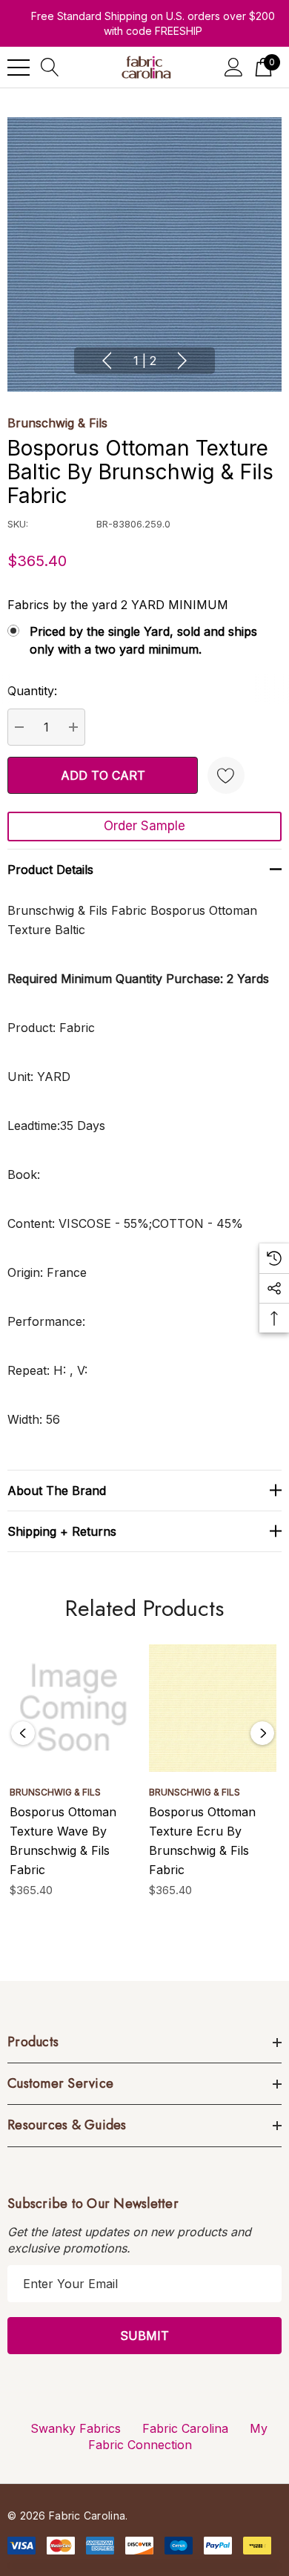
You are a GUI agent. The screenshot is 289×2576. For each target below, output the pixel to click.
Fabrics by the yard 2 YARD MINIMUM (118, 605)
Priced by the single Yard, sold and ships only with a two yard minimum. (143, 640)
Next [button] (182, 361)
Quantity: (32, 691)
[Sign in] (234, 67)
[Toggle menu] (19, 68)
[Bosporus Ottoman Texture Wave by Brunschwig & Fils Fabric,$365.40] (73, 1708)
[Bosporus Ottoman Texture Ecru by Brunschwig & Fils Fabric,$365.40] (213, 1708)
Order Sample (144, 826)
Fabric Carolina (185, 2428)
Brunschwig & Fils (57, 423)
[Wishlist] (226, 775)
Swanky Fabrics (76, 2428)
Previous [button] (107, 361)
